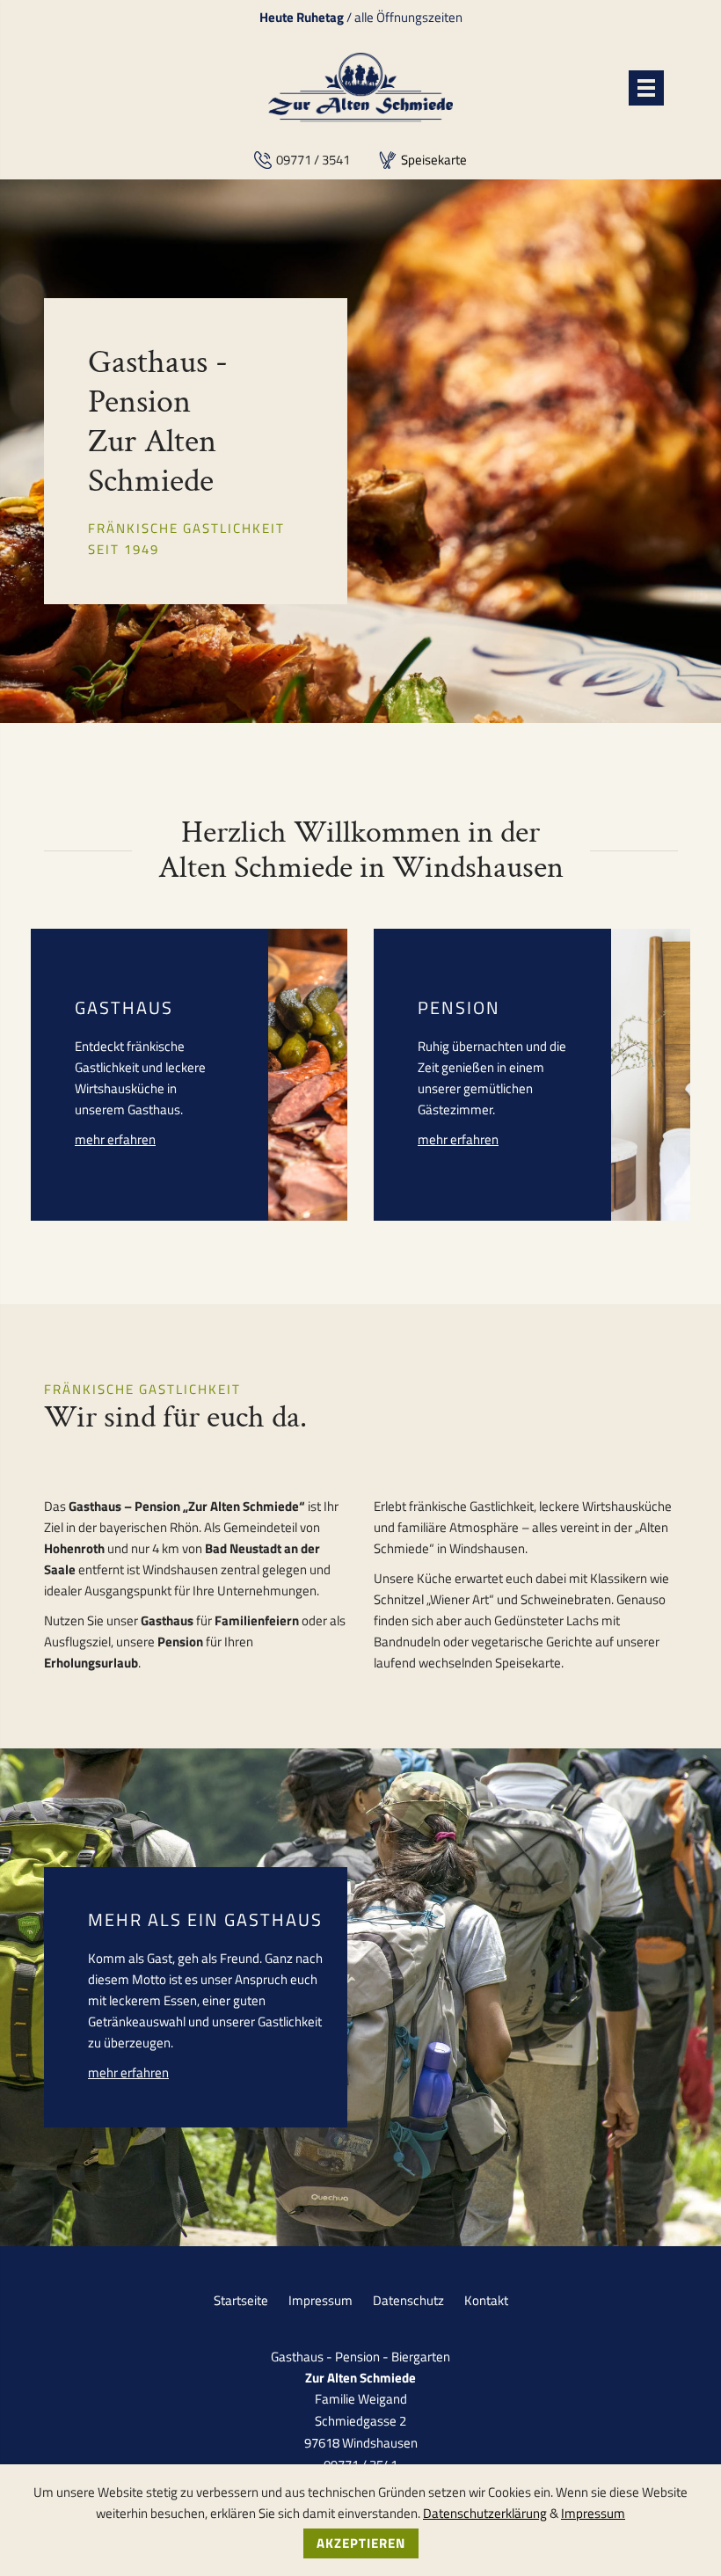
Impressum (320, 2300)
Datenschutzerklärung (485, 2513)
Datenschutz (408, 2300)
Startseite (241, 2300)
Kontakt (486, 2300)
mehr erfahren (115, 1139)
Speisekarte (434, 160)
